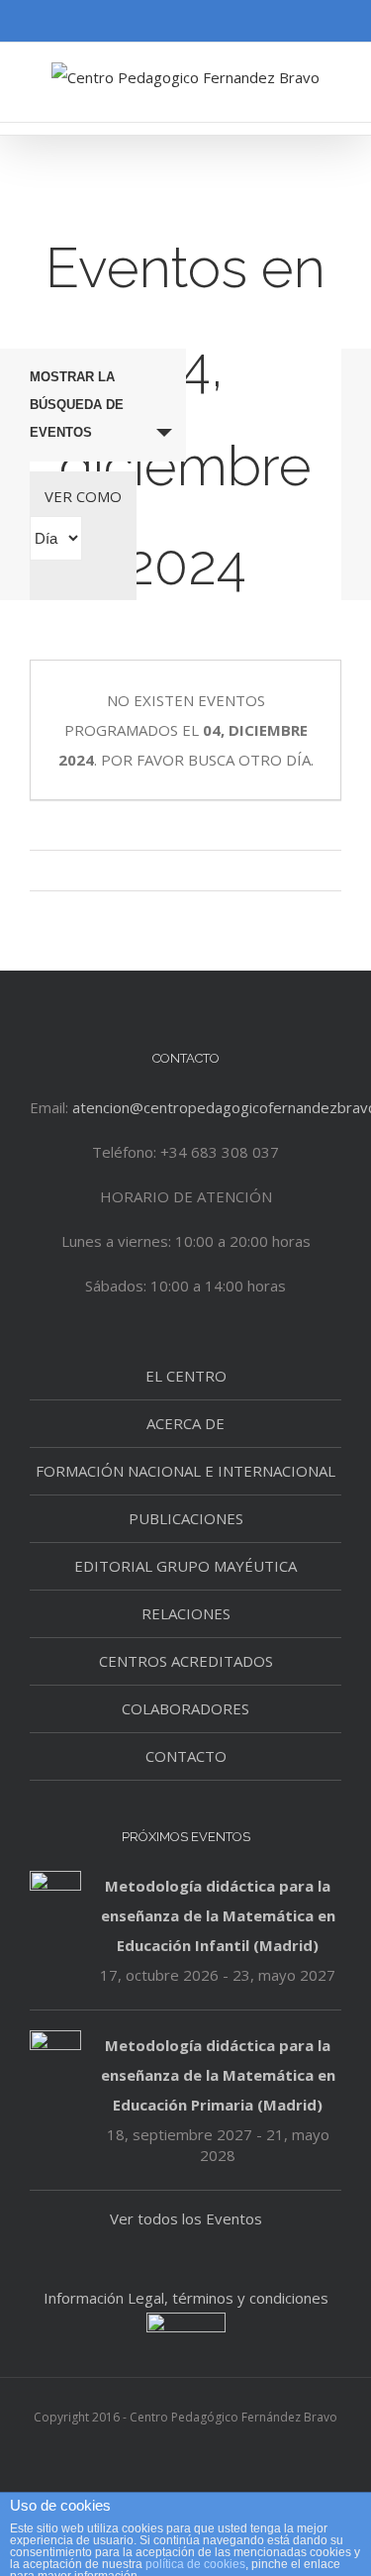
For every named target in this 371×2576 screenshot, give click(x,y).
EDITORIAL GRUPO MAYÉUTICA (185, 1566)
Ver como (83, 496)
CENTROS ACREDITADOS (186, 1661)
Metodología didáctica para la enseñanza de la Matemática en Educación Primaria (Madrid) (218, 2075)
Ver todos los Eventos (186, 2218)
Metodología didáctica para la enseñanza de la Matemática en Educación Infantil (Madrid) (218, 1915)
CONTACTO (186, 1756)
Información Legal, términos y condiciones (186, 2298)
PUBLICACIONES (186, 1518)
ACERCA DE (185, 1423)
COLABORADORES (185, 1708)
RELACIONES (186, 1613)
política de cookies (195, 2564)
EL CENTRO (186, 1376)
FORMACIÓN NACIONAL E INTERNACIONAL (185, 1471)
